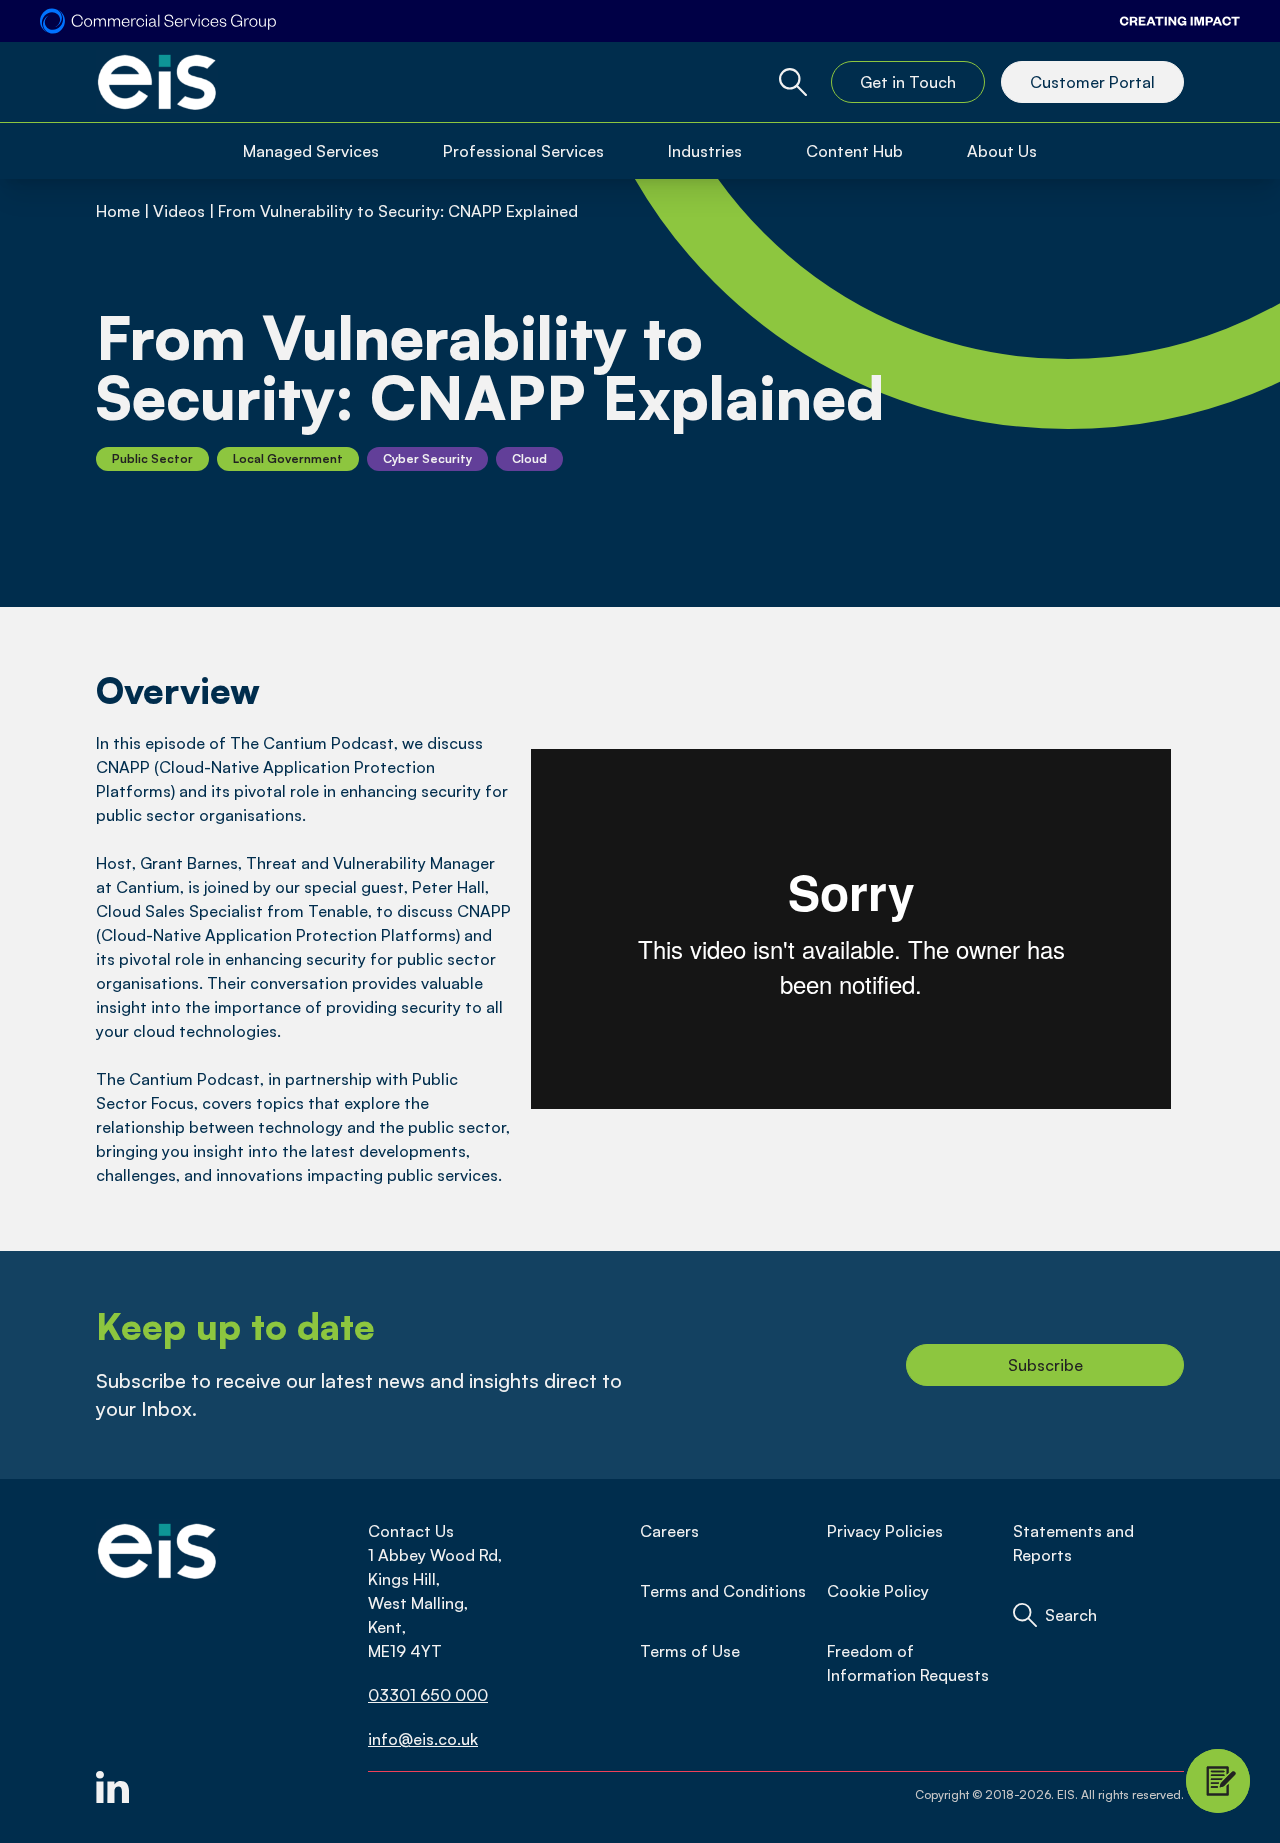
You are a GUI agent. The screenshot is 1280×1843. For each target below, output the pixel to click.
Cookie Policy (878, 1591)
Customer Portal (1092, 82)
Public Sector (152, 458)
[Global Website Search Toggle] (793, 82)
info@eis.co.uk (423, 1739)
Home (118, 211)
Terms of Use (690, 1651)
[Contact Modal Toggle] (1218, 1781)
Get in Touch (908, 82)
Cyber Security (427, 458)
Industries (705, 151)
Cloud (529, 458)
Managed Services (311, 151)
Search (1071, 1615)
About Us (1002, 151)
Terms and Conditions (723, 1591)
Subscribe (1045, 1365)
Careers (669, 1531)
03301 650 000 (428, 1695)
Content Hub (854, 151)
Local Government (288, 458)
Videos (179, 211)
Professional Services (523, 151)
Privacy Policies (885, 1531)
